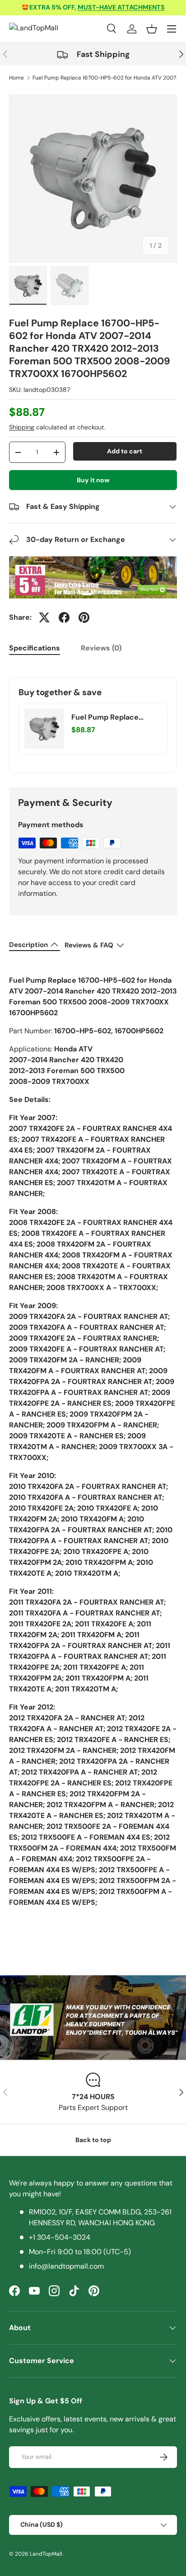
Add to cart (125, 451)
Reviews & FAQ (89, 945)
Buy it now (93, 480)
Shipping (22, 427)
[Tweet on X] (44, 617)
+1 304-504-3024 (60, 2237)
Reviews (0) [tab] (101, 648)
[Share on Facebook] (64, 617)
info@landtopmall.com (66, 2266)
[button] (152, 29)
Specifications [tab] (35, 648)
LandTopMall (46, 2554)
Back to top (93, 2140)
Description (28, 945)
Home (16, 78)
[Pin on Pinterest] (84, 617)
